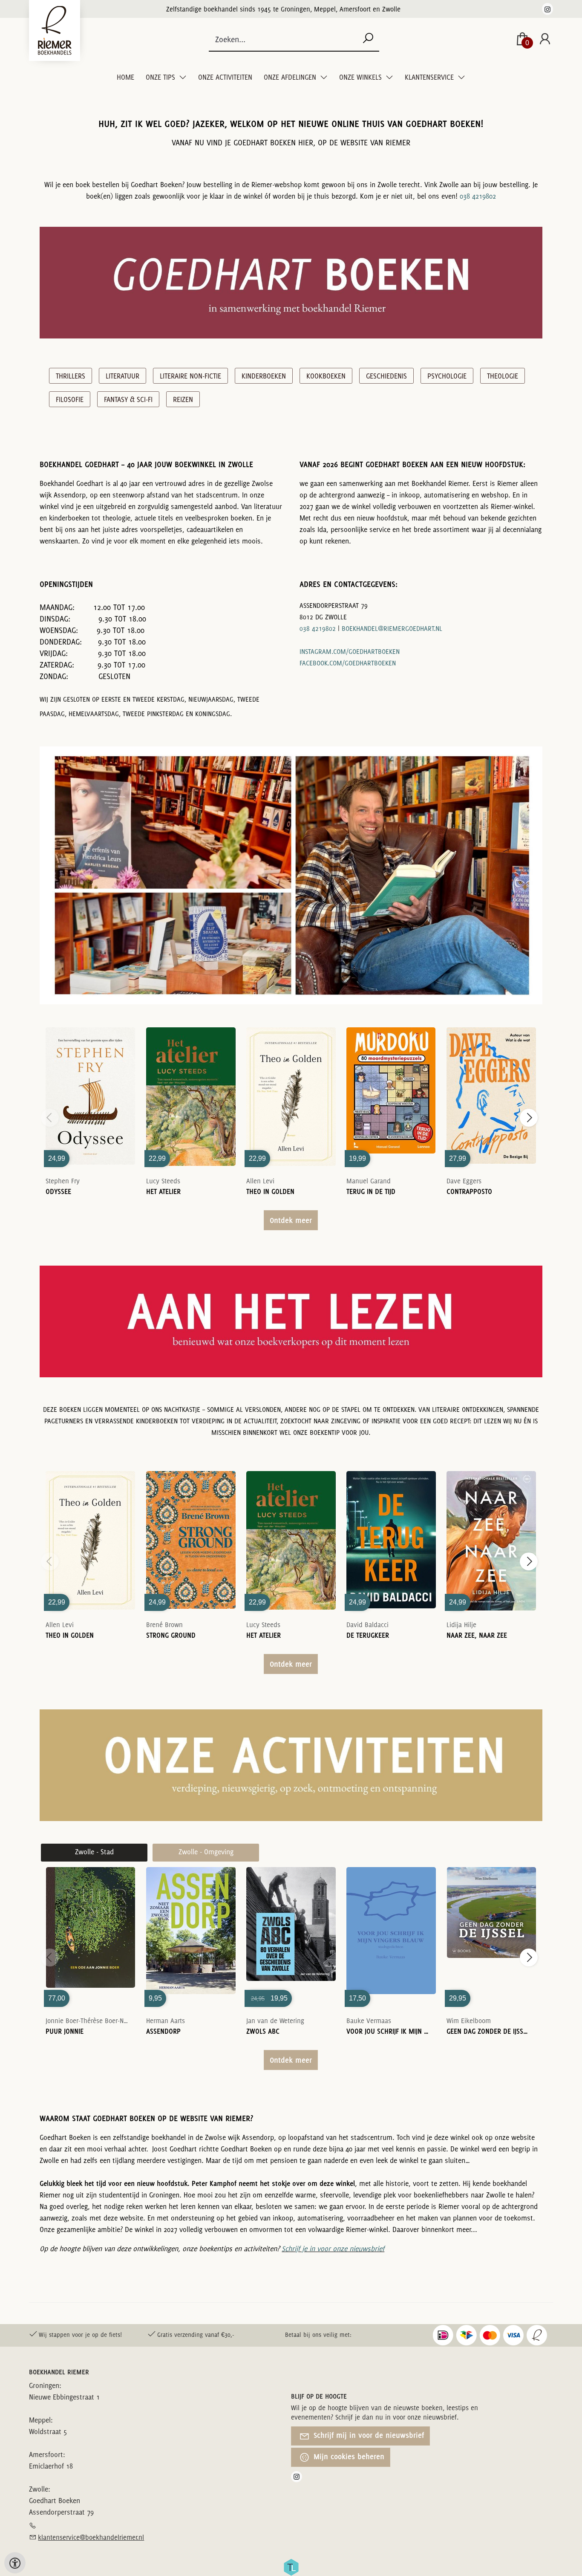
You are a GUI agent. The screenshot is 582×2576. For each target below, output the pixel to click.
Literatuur (122, 376)
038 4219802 (478, 196)
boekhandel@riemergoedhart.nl (392, 629)
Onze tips (161, 77)
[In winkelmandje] (90, 1084)
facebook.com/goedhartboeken (348, 663)
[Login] (545, 39)
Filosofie (70, 399)
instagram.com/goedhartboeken (350, 652)
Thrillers (71, 376)
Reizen (183, 399)
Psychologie (447, 376)
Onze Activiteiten (225, 77)
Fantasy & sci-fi (128, 399)
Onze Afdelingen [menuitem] (291, 77)
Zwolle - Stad (94, 1852)
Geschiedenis (386, 376)
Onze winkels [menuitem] (361, 77)
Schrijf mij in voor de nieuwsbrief (368, 2435)
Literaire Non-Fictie (190, 376)
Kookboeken (326, 376)
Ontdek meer (291, 1220)
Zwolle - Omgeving (206, 1852)
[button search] (368, 39)
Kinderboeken (264, 376)
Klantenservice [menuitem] (430, 77)
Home (125, 77)
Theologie (503, 376)
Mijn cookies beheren (348, 2456)
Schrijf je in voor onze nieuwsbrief (333, 2249)
